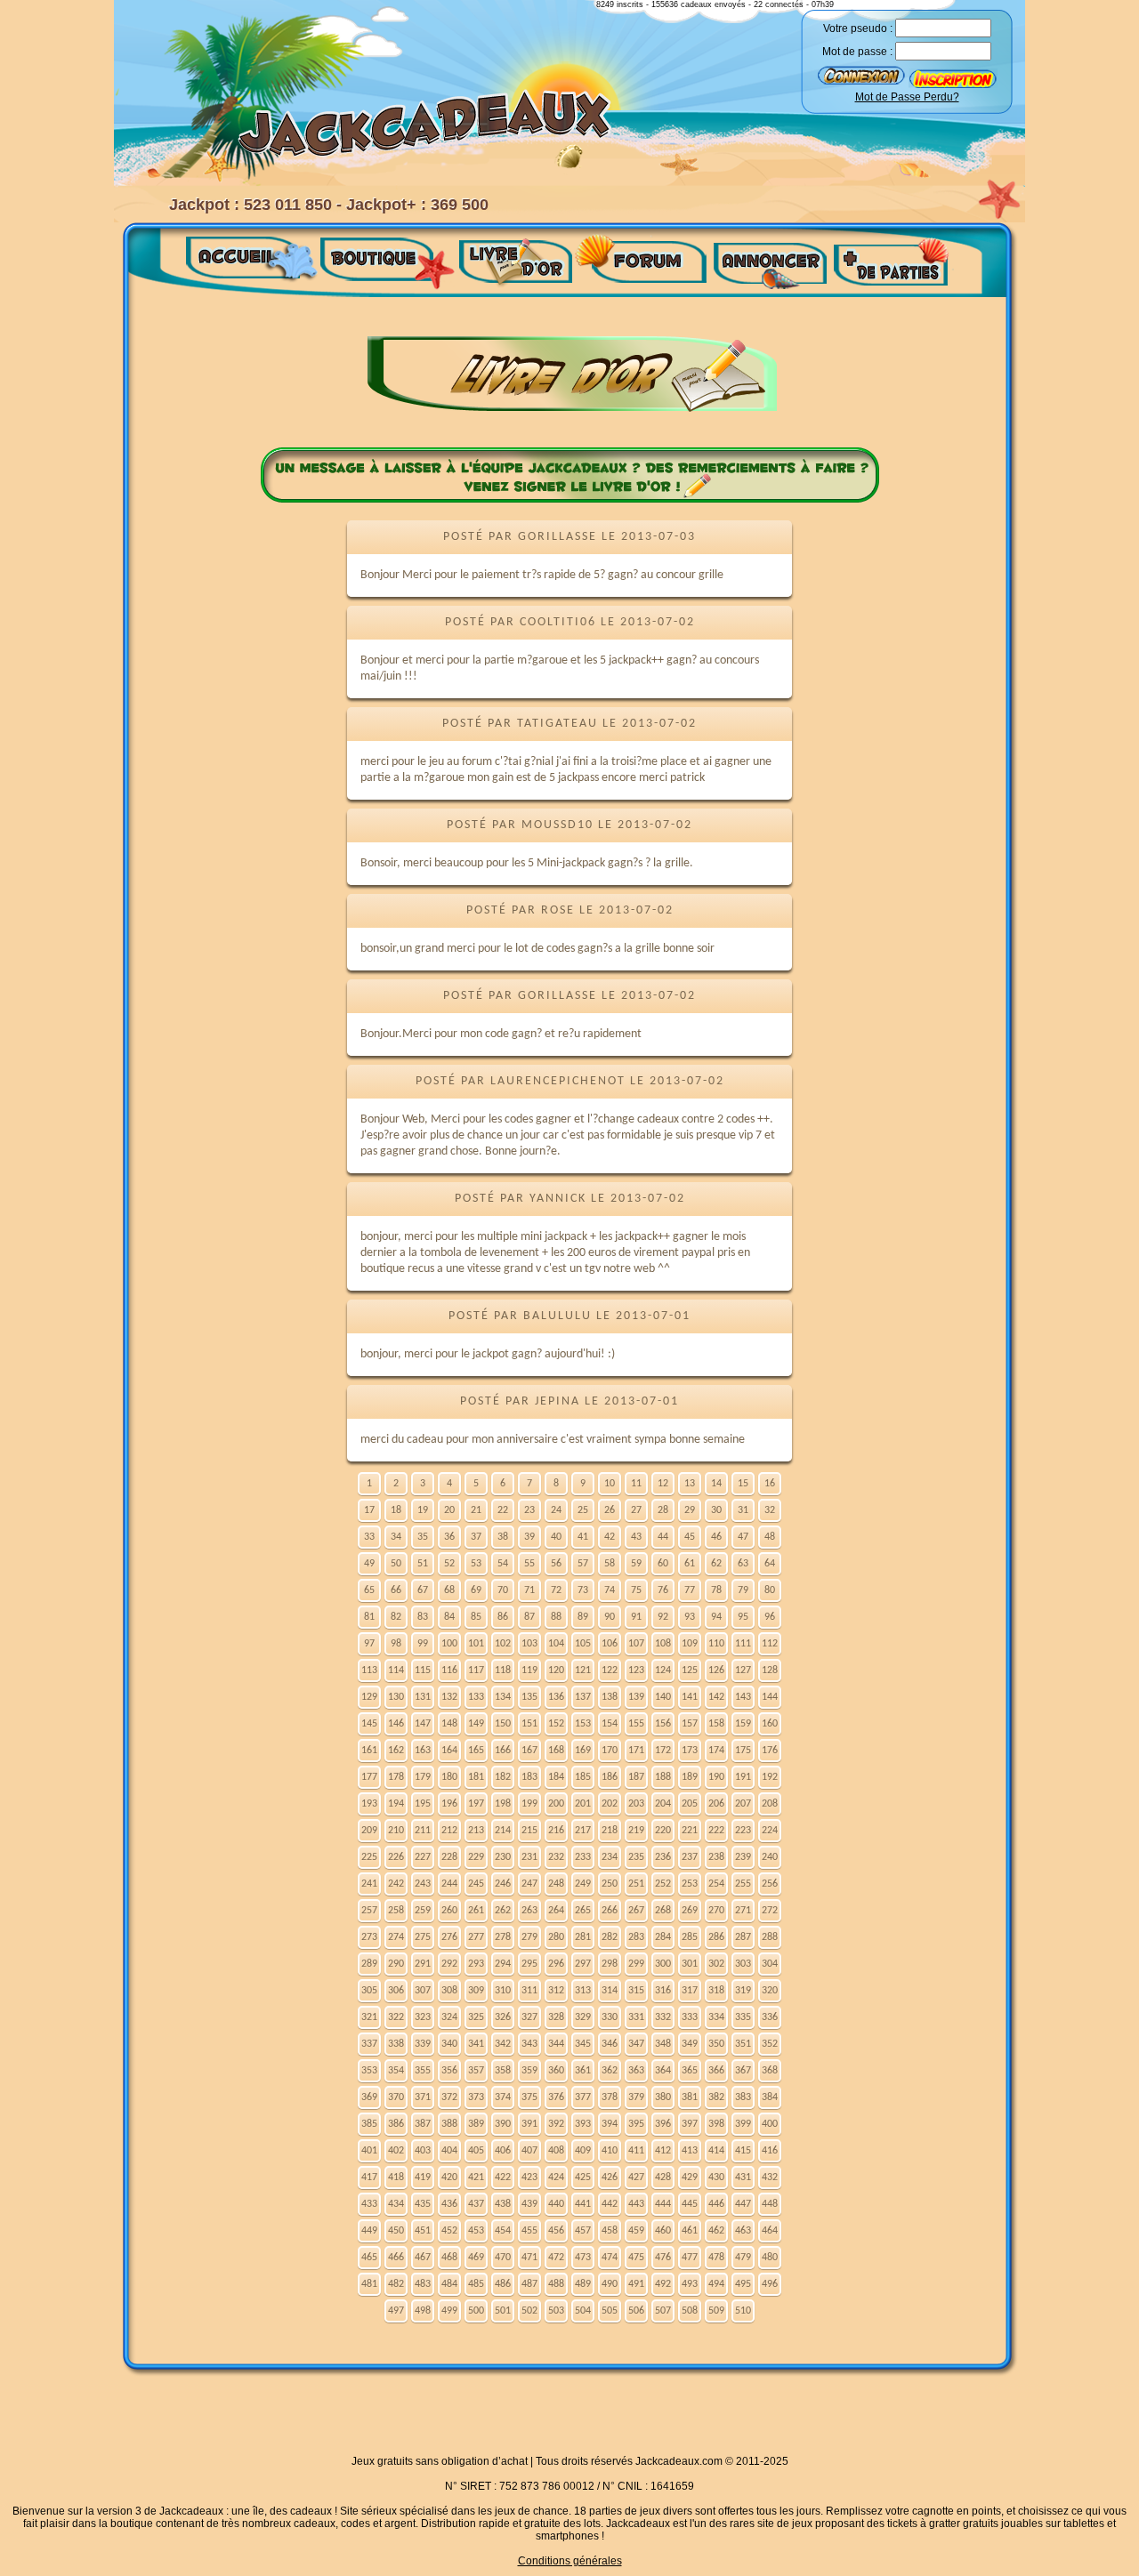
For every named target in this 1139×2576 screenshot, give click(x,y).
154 (610, 1724)
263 (529, 1911)
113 (369, 1670)
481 (369, 2284)
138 (610, 1697)
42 (610, 1537)
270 (716, 1911)
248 (556, 1884)
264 (556, 1911)
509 (716, 2311)
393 (583, 2124)
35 (423, 1537)
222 (716, 1831)
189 (690, 1777)
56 (556, 1564)
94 (716, 1617)
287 (743, 1937)
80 (770, 1590)
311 (529, 1991)
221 (690, 1831)
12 (663, 1484)
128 (770, 1670)
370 (396, 2097)
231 (529, 1857)
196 (449, 1804)
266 (610, 1911)
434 (396, 2204)
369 (369, 2097)
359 (529, 2071)
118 (503, 1670)
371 (423, 2097)
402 (396, 2151)
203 (636, 1804)
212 (449, 1831)
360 (556, 2071)
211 (423, 1831)
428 (663, 2178)
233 (583, 1857)
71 (529, 1590)
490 (610, 2284)
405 (476, 2151)
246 (503, 1884)
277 (476, 1937)
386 (396, 2124)
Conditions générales (570, 2561)
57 (583, 1564)
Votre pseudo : (858, 28)
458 (610, 2231)
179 (423, 1777)
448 (770, 2204)
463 (743, 2231)
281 (583, 1937)
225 (369, 1857)
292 (449, 1964)
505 (610, 2311)
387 (423, 2124)
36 (449, 1537)
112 (770, 1644)
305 (369, 1991)
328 (556, 2017)
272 (770, 1911)
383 (743, 2097)
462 (716, 2231)
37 (476, 1537)
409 (583, 2151)
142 (716, 1697)
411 (636, 2151)
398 (716, 2124)
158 (716, 1724)
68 (449, 1590)
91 (636, 1617)
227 (423, 1857)
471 (529, 2258)
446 (716, 2204)
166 (503, 1751)
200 (556, 1804)
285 (690, 1937)
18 (396, 1510)
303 (743, 1964)
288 (770, 1937)
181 (476, 1777)
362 (610, 2071)
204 (663, 1804)
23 (529, 1510)
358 (503, 2071)
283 (636, 1937)
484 (449, 2284)
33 (369, 1537)
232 (556, 1857)
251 (636, 1884)
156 (663, 1724)
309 (476, 1991)
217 (583, 1831)
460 (663, 2231)
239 (743, 1857)
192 (770, 1777)
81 (369, 1617)
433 (369, 2204)
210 (396, 1831)
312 (556, 1991)
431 (743, 2178)
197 (476, 1804)
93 (690, 1617)
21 (476, 1510)
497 (396, 2311)
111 (743, 1644)
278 (503, 1937)
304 (770, 1964)
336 (770, 2017)
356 (449, 2071)
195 (423, 1804)
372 (449, 2097)
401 (369, 2151)
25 (583, 1510)
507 (663, 2311)
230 (503, 1857)
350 (716, 2044)
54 (503, 1564)
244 (449, 1884)
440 (556, 2204)
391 (529, 2124)
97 (369, 1644)
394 (610, 2124)
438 (503, 2204)
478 (716, 2258)
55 (529, 1564)
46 (716, 1537)
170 (610, 1751)
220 (663, 1831)
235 (636, 1857)
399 (743, 2124)
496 (770, 2284)
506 (636, 2311)
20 (449, 1510)
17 (369, 1510)
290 (396, 1964)
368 (770, 2071)
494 (716, 2284)
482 (396, 2284)
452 (449, 2231)
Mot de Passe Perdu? (907, 97)
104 (556, 1644)
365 (690, 2071)
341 (476, 2044)
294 (503, 1964)
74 (610, 1590)
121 (583, 1670)
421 (476, 2178)
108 (663, 1644)
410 (610, 2151)
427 (636, 2178)
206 (716, 1804)
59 (636, 1564)
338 (396, 2044)
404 (449, 2151)
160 (770, 1724)
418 (396, 2178)
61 (690, 1564)
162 (396, 1751)
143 (743, 1697)
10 (610, 1484)
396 (663, 2124)
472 (556, 2258)
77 (690, 1590)
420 (449, 2178)
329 (583, 2017)
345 (583, 2044)
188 (663, 1777)
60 (663, 1564)
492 (663, 2284)
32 (770, 1510)
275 (423, 1937)
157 (690, 1724)
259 (423, 1911)
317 (690, 1991)
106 (610, 1644)
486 (503, 2284)
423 (529, 2178)
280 (556, 1937)
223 (743, 1831)
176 (770, 1751)
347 (636, 2044)
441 (583, 2204)
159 (743, 1724)
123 (636, 1670)
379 (636, 2097)
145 (369, 1724)
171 (636, 1751)
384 (770, 2097)
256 (770, 1884)
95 (743, 1617)
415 (743, 2151)
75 (636, 1590)
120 (556, 1670)
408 (556, 2151)
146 (396, 1724)
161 (369, 1751)
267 (636, 1911)
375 (529, 2097)
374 (503, 2097)
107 (636, 1644)
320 (770, 1991)
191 (743, 1777)
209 (369, 1831)
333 (690, 2017)
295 (529, 1964)
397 (690, 2124)
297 (583, 1964)
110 (716, 1644)
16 (770, 1484)
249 (583, 1884)
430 (716, 2178)
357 (476, 2071)
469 (476, 2258)
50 (396, 1564)
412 (663, 2151)
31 (743, 1510)
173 (690, 1751)
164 (449, 1751)
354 (396, 2071)
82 (396, 1617)
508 (690, 2311)
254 (716, 1884)
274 (396, 1937)
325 (476, 2017)
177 (369, 1777)
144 (770, 1697)
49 (369, 1564)
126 (716, 1670)
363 (636, 2071)
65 (369, 1590)
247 (529, 1884)
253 (690, 1884)
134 (503, 1697)
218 (610, 1831)
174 (716, 1751)
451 (423, 2231)
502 (529, 2311)
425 (583, 2178)
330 (610, 2017)
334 (716, 2017)
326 (503, 2017)
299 (636, 1964)
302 (716, 1964)
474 (610, 2258)
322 (396, 2017)
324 (449, 2017)
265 (583, 1911)
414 (716, 2151)
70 (503, 1590)
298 (610, 1964)
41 (583, 1537)
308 (449, 1991)
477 (690, 2258)
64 (770, 1564)
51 (423, 1564)
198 (503, 1804)
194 (396, 1804)
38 (503, 1537)
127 (743, 1670)
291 (423, 1964)
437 (476, 2204)
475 (636, 2258)
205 (690, 1804)
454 (503, 2231)
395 (636, 2124)
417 (369, 2178)
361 (583, 2071)
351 (743, 2044)
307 (423, 1991)
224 (770, 1831)
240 (770, 1857)
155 (636, 1724)
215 (529, 1831)
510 (743, 2311)
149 (476, 1724)
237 (690, 1857)
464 (770, 2231)
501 (503, 2311)
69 (476, 1590)
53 (476, 1564)
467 (423, 2258)
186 (610, 1777)
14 (716, 1484)
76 (663, 1590)
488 (556, 2284)
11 (636, 1484)
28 (663, 1510)
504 (583, 2311)
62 (716, 1564)
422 (503, 2178)
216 (556, 1831)
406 (503, 2151)
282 (610, 1937)
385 (369, 2124)
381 (690, 2097)
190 (716, 1777)
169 (583, 1751)
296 (556, 1964)
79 (743, 1590)
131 (423, 1697)
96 (770, 1617)
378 (610, 2097)
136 (556, 1697)
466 (396, 2258)
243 (423, 1884)
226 (396, 1857)
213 (476, 1831)
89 (583, 1617)
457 (583, 2231)
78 (716, 1590)
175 (743, 1751)
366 (716, 2071)
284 (663, 1937)
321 (369, 2017)
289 (369, 1964)
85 (476, 1617)
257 (369, 1911)
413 (690, 2151)
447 (743, 2204)
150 (503, 1724)
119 (529, 1670)
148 (449, 1724)
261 (476, 1911)
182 (503, 1777)
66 (396, 1590)
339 (423, 2044)
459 (636, 2231)
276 (449, 1937)
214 (503, 1831)
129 (369, 1697)
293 (476, 1964)
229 (476, 1857)
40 (556, 1537)
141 (690, 1697)
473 (583, 2258)
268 (663, 1911)
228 (449, 1857)
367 (743, 2071)
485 (476, 2284)
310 (503, 1991)
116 (449, 1670)
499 (449, 2311)
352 (770, 2044)
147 (423, 1724)
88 (556, 1617)
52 (449, 1564)
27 (636, 1510)
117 (476, 1670)
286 (716, 1937)
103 (529, 1644)
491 (636, 2284)
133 (476, 1697)
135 (529, 1697)
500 (476, 2311)
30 (716, 1510)
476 (663, 2258)
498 (423, 2311)
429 (690, 2178)
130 (396, 1697)
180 (449, 1777)
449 (369, 2231)
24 (556, 1510)
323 (423, 2017)
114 (396, 1670)
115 (423, 1670)
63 (743, 1564)
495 (743, 2284)
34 (396, 1537)
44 (663, 1537)
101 (476, 1644)
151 (529, 1724)
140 (663, 1697)
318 (716, 1991)
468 (449, 2258)
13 (690, 1484)
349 (690, 2044)
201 (583, 1804)
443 (636, 2204)
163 (423, 1751)
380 (663, 2097)
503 (556, 2311)
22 (503, 1510)
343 (529, 2044)
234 (610, 1857)
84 (449, 1617)
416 (770, 2151)
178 (396, 1777)
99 (423, 1644)
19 (423, 1510)
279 (529, 1937)
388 (449, 2124)
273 (369, 1937)
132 (449, 1697)
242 (396, 1884)
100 (449, 1644)
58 (610, 1564)
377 (583, 2097)
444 (663, 2204)
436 (449, 2204)
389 (476, 2124)
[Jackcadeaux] (363, 150)
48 (770, 1537)
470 (503, 2258)
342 (503, 2044)
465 (369, 2258)
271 (743, 1911)
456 (556, 2231)
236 (663, 1857)
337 (369, 2044)
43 (636, 1537)
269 (690, 1911)
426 (610, 2178)
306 (396, 1991)
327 (529, 2017)
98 (396, 1644)
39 (529, 1537)
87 (529, 1617)
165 (476, 1751)
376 (556, 2097)
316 (663, 1991)
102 (503, 1644)
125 (690, 1670)
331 (636, 2017)
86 (503, 1617)
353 (369, 2071)
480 (770, 2258)
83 (423, 1617)
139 (636, 1697)
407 (529, 2151)
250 (610, 1884)
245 (476, 1884)
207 (743, 1804)
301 (690, 1964)
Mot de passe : (857, 52)
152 (556, 1724)
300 (663, 1964)
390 (503, 2124)
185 (583, 1777)
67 (423, 1590)
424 (556, 2178)
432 (770, 2178)
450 (396, 2231)
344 (556, 2044)
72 (556, 1590)
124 (663, 1670)
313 (583, 1991)
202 (610, 1804)
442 (610, 2204)
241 (369, 1884)
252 (663, 1884)
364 (663, 2071)
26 (610, 1510)
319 (743, 1991)
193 (369, 1804)
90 (610, 1617)
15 (743, 1484)
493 (690, 2284)
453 (476, 2231)
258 (396, 1911)
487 (529, 2284)
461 (690, 2231)
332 (663, 2017)
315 (636, 1991)
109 (690, 1644)
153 (583, 1724)
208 (770, 1804)
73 (583, 1590)
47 (743, 1537)
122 (610, 1670)
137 (583, 1697)
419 (423, 2178)
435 (423, 2204)
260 (449, 1911)
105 (583, 1644)
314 (610, 1991)
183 (529, 1777)
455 (529, 2231)
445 (690, 2204)
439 (529, 2204)
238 (716, 1857)
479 (743, 2258)
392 (556, 2124)
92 (663, 1617)
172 (663, 1751)
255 (743, 1884)
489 (583, 2284)
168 (556, 1751)
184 (556, 1777)
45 (690, 1537)
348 (663, 2044)
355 (423, 2071)
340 (449, 2044)
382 (716, 2097)
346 (610, 2044)
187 (636, 1777)
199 (529, 1804)
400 (770, 2124)
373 (476, 2097)
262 (503, 1911)
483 (423, 2284)
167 (529, 1751)
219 (636, 1831)
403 (423, 2151)
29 (690, 1510)
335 (743, 2017)
